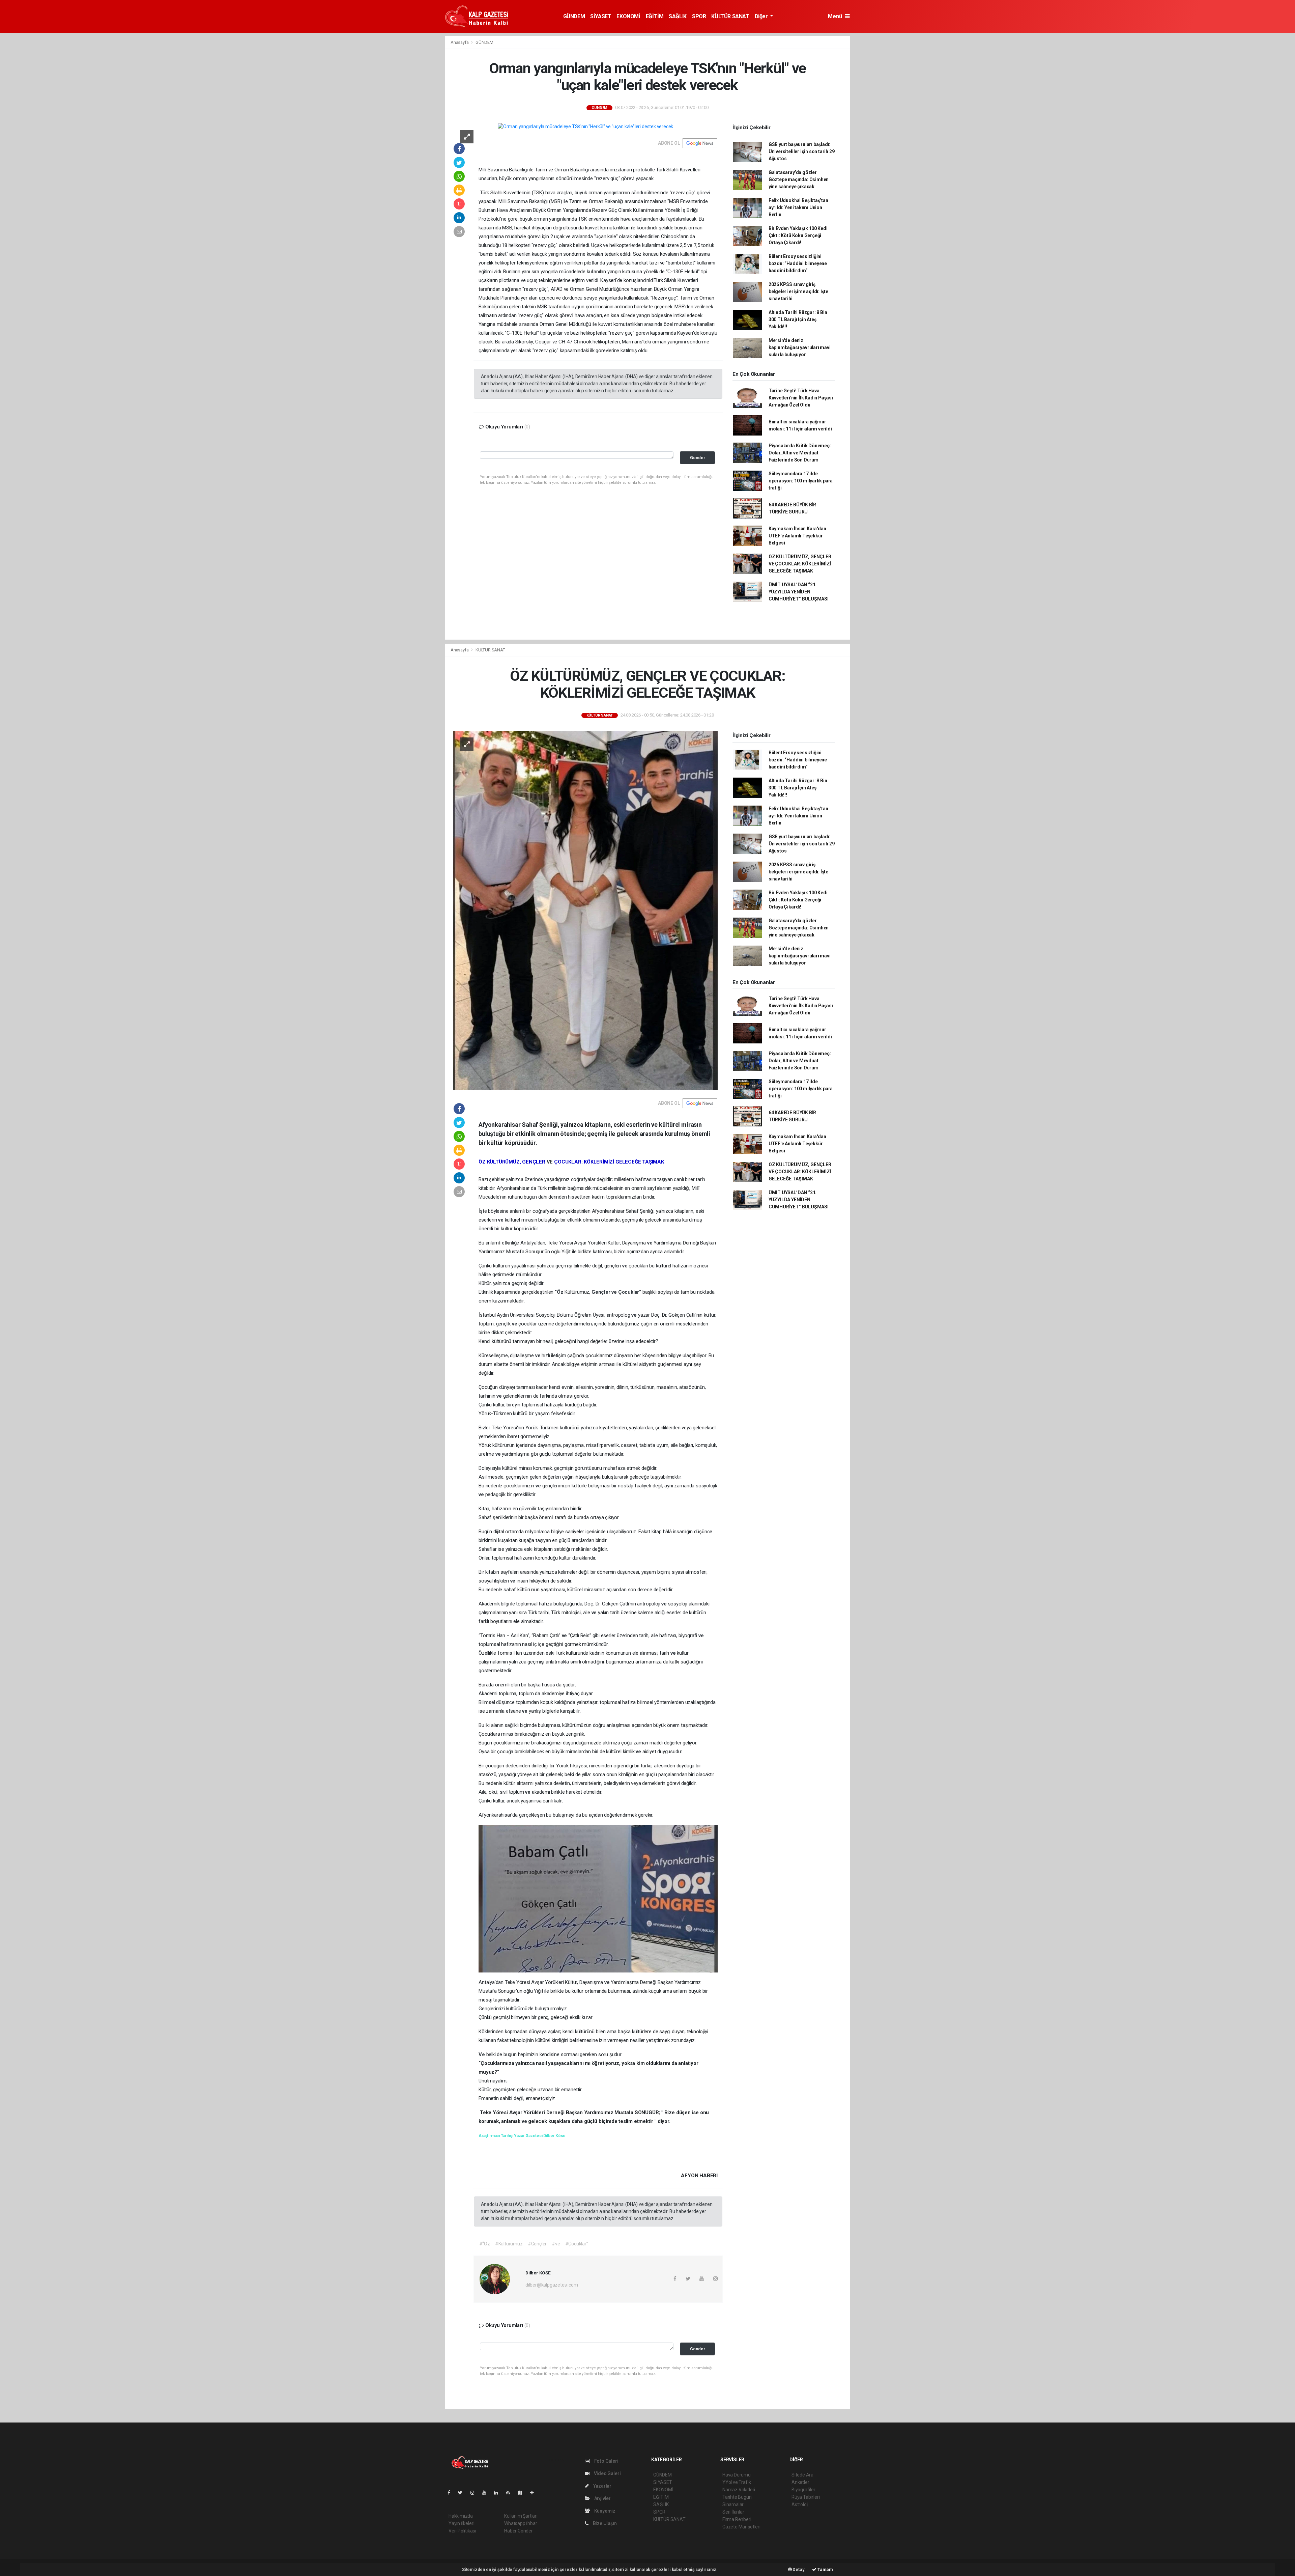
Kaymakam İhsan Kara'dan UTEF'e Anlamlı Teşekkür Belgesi (797, 536)
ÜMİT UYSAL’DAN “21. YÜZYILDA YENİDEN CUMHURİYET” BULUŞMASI (799, 592)
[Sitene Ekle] (535, 2493)
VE (550, 1162)
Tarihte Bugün (737, 2497)
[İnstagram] (475, 2493)
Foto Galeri (606, 2461)
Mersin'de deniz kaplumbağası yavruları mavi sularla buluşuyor (800, 347)
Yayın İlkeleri (461, 2523)
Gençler (601, 1292)
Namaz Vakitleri (739, 2490)
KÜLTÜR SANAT (730, 16)
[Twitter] (463, 2493)
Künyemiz (604, 2511)
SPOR (699, 16)
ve (501, 1220)
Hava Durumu (737, 2475)
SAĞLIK (678, 16)
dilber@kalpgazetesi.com (552, 2285)
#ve (556, 2244)
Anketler (800, 2482)
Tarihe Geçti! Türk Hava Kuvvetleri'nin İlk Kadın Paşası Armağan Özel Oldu (801, 398)
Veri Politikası (462, 2531)
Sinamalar (733, 2504)
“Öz (560, 1292)
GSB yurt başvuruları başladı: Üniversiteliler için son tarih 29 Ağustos (802, 151)
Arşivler (602, 2498)
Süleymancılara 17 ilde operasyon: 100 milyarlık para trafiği (801, 481)
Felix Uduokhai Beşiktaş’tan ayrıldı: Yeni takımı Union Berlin (798, 207)
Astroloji (800, 2504)
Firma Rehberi (737, 2519)
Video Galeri (607, 2473)
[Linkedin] (499, 2493)
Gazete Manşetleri (741, 2527)
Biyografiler (803, 2490)
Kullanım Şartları (521, 2516)
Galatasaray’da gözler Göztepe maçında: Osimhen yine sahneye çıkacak (799, 179)
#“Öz (485, 2244)
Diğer (762, 16)
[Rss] (511, 2493)
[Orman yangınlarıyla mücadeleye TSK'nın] (585, 127)
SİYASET (601, 16)
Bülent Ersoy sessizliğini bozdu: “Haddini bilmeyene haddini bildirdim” (798, 263)
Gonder (698, 458)
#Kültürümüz (509, 2244)
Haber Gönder (519, 2531)
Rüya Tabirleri (805, 2497)
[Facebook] (452, 2493)
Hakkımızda (461, 2516)
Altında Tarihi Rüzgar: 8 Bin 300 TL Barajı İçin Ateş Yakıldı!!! (798, 319)
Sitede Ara (802, 2475)
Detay (798, 2569)
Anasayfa (460, 42)
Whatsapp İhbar (521, 2523)
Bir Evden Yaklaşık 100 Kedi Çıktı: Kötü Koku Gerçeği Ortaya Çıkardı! (798, 235)
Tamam (825, 2569)
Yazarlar (602, 2486)
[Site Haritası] (523, 2493)
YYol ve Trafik (737, 2482)
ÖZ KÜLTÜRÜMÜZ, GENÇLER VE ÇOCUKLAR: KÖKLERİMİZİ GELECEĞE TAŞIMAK (800, 564)
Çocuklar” (630, 1292)
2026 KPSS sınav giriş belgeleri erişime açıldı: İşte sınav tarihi (798, 291)
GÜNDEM (574, 16)
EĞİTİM (655, 16)
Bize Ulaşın (604, 2523)
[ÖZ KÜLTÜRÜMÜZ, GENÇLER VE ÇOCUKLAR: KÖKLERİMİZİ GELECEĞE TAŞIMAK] (585, 910)
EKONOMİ (628, 16)
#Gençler (537, 2244)
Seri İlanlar (733, 2512)
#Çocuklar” (577, 2244)
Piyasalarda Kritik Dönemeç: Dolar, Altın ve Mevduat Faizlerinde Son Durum (800, 453)
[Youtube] (487, 2493)
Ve (482, 2054)
